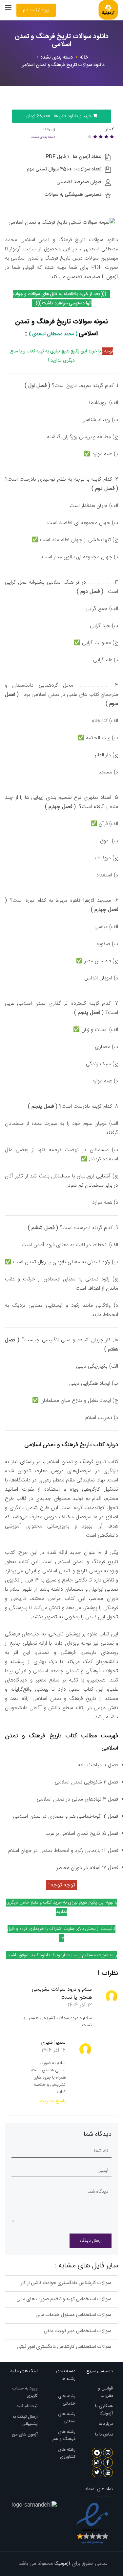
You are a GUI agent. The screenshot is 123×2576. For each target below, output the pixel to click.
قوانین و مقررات (105, 2392)
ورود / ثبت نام (36, 10)
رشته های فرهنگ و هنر (64, 2436)
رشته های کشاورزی (67, 2453)
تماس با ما (104, 2435)
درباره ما (106, 2424)
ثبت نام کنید (27, 2406)
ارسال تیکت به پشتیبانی (25, 2420)
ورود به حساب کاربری (25, 2392)
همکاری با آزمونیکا (104, 2410)
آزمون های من (25, 2435)
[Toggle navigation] (8, 7)
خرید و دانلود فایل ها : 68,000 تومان (60, 116)
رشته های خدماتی (67, 2400)
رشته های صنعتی (67, 2418)
